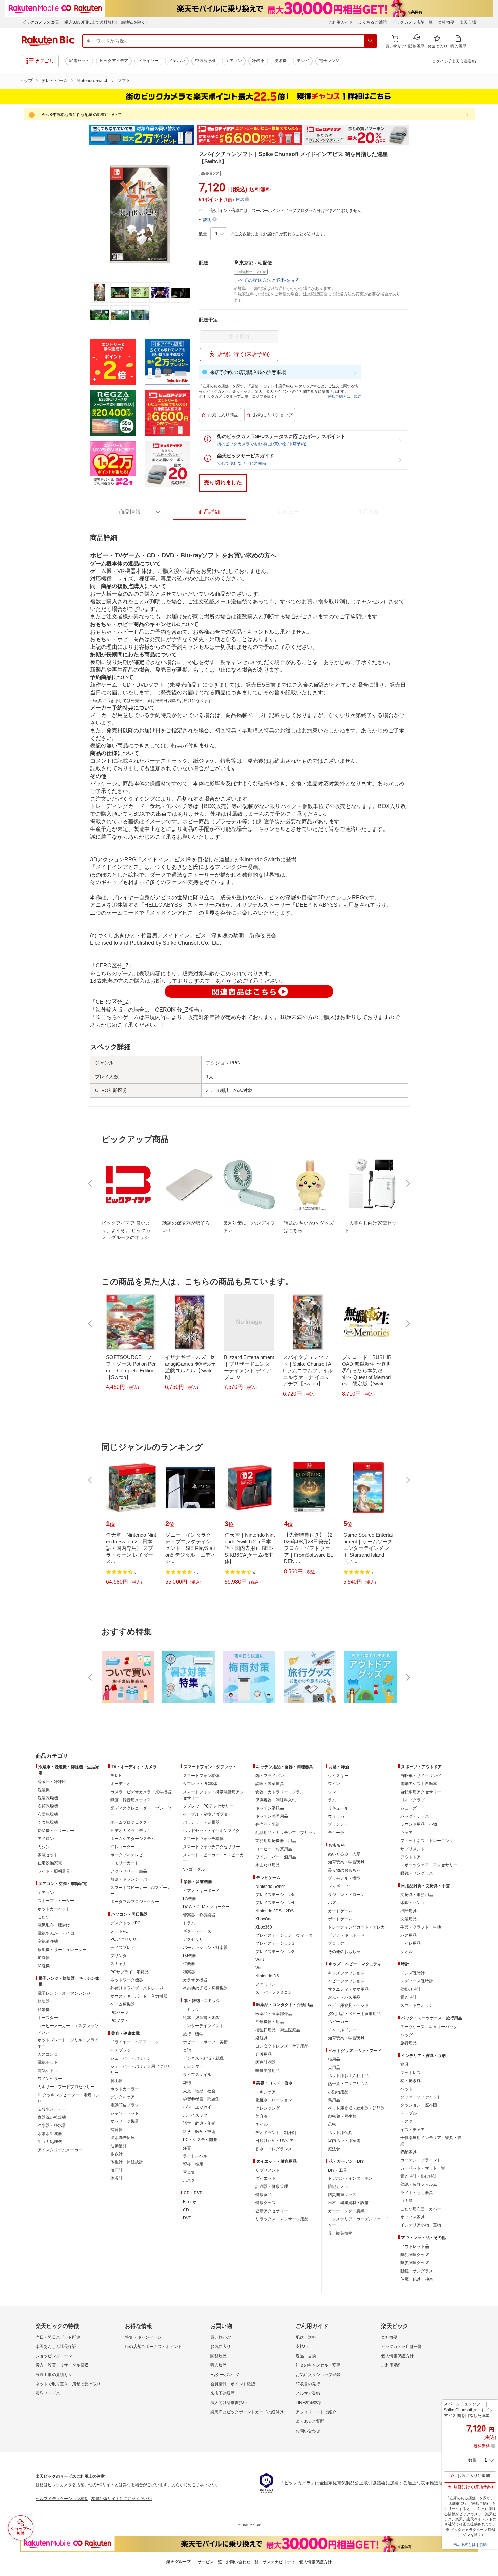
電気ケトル (48, 2071)
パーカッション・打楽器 (205, 1948)
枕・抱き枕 (411, 2081)
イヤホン (177, 61)
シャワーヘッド (125, 2113)
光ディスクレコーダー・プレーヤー (141, 1811)
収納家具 (409, 2152)
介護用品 (264, 2054)
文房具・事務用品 (417, 1895)
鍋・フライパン (270, 1776)
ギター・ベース (197, 1931)
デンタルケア (123, 2097)
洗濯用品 (409, 1919)
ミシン (44, 1847)
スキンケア (266, 2092)
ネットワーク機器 (127, 1980)
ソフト (124, 81)
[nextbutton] (407, 1183)
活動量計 (119, 2146)
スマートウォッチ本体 (203, 1839)
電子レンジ (329, 61)
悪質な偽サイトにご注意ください (122, 2499)
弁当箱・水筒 (268, 1824)
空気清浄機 (205, 61)
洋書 (187, 2148)
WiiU (260, 1960)
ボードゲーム (340, 1919)
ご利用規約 (391, 2365)
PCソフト (119, 2021)
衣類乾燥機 (48, 1806)
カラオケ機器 (195, 1980)
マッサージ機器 (125, 2121)
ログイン (440, 61)
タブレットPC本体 (200, 1784)
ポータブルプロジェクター (135, 1902)
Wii (258, 1968)
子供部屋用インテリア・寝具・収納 (431, 2141)
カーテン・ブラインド (421, 2160)
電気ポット (48, 2062)
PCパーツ (119, 2013)
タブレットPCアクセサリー (208, 1806)
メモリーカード (125, 1863)
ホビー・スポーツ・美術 (205, 2042)
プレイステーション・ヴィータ (284, 1935)
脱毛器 (117, 2081)
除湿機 (44, 1966)
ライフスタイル (197, 2075)
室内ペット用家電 (344, 2141)
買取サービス (48, 2393)
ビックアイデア (114, 61)
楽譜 (187, 2050)
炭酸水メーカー (52, 2109)
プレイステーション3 (275, 1943)
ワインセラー (50, 2079)
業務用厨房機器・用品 (276, 1841)
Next (415, 135)
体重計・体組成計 (127, 2162)
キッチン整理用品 (272, 1816)
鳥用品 (334, 2100)
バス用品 (409, 1935)
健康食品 (264, 2195)
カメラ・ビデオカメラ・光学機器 (141, 1792)
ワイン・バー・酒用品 (276, 1857)
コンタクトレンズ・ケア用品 (282, 2046)
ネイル (262, 2124)
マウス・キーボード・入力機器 (139, 1996)
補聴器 (117, 2130)
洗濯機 (281, 61)
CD (186, 2210)
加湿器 (44, 1958)
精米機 (44, 2010)
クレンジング (268, 2108)
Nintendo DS (267, 1976)
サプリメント (268, 2170)
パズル (334, 1903)
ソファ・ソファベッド (421, 2097)
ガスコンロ (48, 2054)
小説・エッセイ (197, 2107)
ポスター (191, 2180)
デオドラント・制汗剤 (276, 2133)
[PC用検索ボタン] (370, 41)
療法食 (334, 2149)
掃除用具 (409, 1911)
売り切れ (239, 336)
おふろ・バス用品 (344, 1997)
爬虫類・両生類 (342, 2116)
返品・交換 (306, 2356)
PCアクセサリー (126, 1939)
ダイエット (266, 2178)
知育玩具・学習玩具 (346, 1862)
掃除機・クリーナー (56, 1831)
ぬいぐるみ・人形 (344, 1854)
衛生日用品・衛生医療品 (278, 2030)
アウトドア (411, 1857)
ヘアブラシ (121, 2050)
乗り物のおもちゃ (344, 1870)
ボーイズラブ (195, 2115)
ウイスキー (338, 1776)
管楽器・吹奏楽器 (199, 1915)
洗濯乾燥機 (48, 1798)
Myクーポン (221, 2375)
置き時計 (409, 1997)
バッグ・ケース (415, 1816)
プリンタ (119, 1956)
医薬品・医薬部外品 (274, 2014)
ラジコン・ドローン (346, 1895)
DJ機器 (190, 1956)
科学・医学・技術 (199, 2132)
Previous (83, 135)
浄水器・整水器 (52, 2125)
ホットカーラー (125, 2089)
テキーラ (336, 1833)
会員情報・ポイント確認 (233, 2384)
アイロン (46, 1839)
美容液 (262, 2116)
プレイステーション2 (275, 1952)
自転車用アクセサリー (421, 1792)
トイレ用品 (411, 1943)
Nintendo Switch (92, 81)
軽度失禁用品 (268, 2071)
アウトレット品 (415, 2246)
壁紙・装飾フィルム (419, 2184)
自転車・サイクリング (421, 1776)
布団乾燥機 (48, 1814)
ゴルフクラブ (413, 1800)
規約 (358, 396)
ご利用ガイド (340, 22)
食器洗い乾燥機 (52, 2117)
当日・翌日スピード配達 (58, 2337)
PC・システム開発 (200, 2140)
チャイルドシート (344, 2030)
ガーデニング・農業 (346, 2211)
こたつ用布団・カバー (421, 2209)
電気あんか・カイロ (56, 1933)
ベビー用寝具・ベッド (348, 2005)
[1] (219, 234)
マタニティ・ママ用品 (348, 1989)
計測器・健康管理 (272, 2186)
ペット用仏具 (340, 2133)
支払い (302, 2347)
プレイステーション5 (275, 1895)
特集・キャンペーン (143, 2337)
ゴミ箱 (407, 2201)
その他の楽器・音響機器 (205, 1988)
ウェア (407, 1833)
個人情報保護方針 (397, 2356)
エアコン (234, 61)
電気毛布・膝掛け (54, 1925)
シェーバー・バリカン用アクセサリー (141, 2070)
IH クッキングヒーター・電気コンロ (69, 2098)
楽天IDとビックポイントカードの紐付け (247, 2412)
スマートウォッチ (417, 2005)
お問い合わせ (308, 2431)
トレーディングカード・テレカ (356, 1927)
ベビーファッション (346, 1981)
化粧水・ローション (274, 2100)
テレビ (303, 61)
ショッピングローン (54, 2356)
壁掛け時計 (411, 1989)
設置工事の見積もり (54, 2375)
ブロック (336, 1943)
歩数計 (117, 2154)
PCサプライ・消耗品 (130, 1972)
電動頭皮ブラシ (125, 2105)
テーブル (409, 2113)
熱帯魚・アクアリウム (348, 2084)
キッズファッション (346, 1973)
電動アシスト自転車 (419, 1784)
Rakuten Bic (48, 41)
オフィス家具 (413, 2217)
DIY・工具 (337, 2170)
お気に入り (221, 2347)
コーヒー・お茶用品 (274, 1849)
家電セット (79, 61)
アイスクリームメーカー (60, 2150)
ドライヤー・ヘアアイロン (135, 2042)
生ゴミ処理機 (50, 2142)
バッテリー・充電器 (201, 1822)
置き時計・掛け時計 (419, 2176)
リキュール (338, 1808)
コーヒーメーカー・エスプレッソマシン (68, 2029)
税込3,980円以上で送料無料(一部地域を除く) (106, 22)
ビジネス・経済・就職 (203, 2058)
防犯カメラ (338, 2186)
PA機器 (190, 1899)
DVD (187, 2218)
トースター (48, 2018)
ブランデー (338, 1824)
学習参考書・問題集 (201, 2099)
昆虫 (332, 2124)
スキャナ (119, 1964)
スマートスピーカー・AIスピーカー (141, 1891)
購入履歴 (219, 2365)
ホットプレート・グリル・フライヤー (68, 2043)
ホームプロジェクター (131, 1822)
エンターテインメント (203, 2026)
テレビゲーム (55, 81)
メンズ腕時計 (413, 1973)
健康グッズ (266, 2203)
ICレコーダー (123, 1847)
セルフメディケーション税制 (62, 2499)
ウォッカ (336, 1816)
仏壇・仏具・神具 (417, 2279)
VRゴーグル (194, 1869)
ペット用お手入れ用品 (348, 2076)
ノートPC (119, 1931)
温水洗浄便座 (123, 2138)
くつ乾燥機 (48, 1822)
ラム (332, 1800)
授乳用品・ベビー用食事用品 (354, 2014)
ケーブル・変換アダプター (207, 1814)
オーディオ (121, 1784)
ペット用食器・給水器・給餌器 (356, 2108)
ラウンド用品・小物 (419, 1824)
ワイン (334, 1784)
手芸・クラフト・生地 (421, 1927)
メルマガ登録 (308, 2393)
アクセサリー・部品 (129, 1871)
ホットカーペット (54, 1909)
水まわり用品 (268, 1865)
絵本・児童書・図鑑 (201, 2018)
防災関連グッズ (342, 2195)
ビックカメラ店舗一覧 (412, 22)
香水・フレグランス (274, 2149)
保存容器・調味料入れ (276, 1800)
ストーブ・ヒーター (56, 1901)
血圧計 (117, 2170)
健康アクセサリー (272, 2211)
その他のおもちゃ (344, 1952)
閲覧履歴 (219, 2356)
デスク (407, 2121)
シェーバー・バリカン (131, 2058)
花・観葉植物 (340, 2233)
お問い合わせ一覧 (242, 2562)
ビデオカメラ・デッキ (131, 1831)
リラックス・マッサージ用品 (282, 2219)
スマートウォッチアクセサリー (211, 1847)
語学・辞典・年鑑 (199, 2123)
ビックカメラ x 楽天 (40, 22)
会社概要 (446, 22)
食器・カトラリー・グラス (280, 1792)
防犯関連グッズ (415, 2255)
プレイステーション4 (275, 1903)
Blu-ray (190, 2202)
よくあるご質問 (372, 22)
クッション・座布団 (419, 2105)
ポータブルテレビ (127, 1855)
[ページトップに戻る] (488, 1742)
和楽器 (189, 1972)
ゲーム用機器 (123, 2004)
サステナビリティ (279, 2562)
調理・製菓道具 (270, 1784)
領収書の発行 (308, 2384)
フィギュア (338, 1886)
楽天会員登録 (464, 61)
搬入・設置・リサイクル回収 (62, 2365)
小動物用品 (338, 2092)
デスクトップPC (126, 1923)
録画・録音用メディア (131, 1800)
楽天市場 (468, 22)
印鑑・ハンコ (413, 1903)
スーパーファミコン (274, 1992)
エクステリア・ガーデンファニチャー (358, 2222)
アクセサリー (195, 1939)
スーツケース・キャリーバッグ (429, 2027)
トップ (26, 81)
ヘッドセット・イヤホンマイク (211, 1831)
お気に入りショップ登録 (318, 2375)
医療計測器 (266, 2062)
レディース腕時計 (417, 1981)
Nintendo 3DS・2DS (275, 1911)
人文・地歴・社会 (199, 2091)
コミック (191, 2010)
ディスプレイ (123, 1948)
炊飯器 (44, 2001)
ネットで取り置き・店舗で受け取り (68, 2384)
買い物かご (221, 2337)
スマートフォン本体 (201, 1776)
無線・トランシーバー (131, 1879)
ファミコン (266, 1984)
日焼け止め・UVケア (275, 2141)
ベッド (407, 2089)
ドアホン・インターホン (350, 2178)
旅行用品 (409, 2043)
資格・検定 (193, 2164)
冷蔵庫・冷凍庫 (52, 1782)
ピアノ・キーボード (201, 1891)
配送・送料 (306, 2337)
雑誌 (187, 2083)
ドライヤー (148, 61)
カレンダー (193, 2066)
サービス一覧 (210, 2562)
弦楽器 (189, 1964)
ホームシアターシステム (133, 1839)
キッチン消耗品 (270, 1808)
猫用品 (334, 2059)
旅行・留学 (193, 2034)
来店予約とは (339, 396)
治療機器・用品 (270, 2022)
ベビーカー (338, 2022)
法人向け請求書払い (229, 2403)
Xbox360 (264, 1927)
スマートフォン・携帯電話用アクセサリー (213, 1795)
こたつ (44, 1917)
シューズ (409, 1808)
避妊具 (262, 2038)
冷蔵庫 (258, 61)
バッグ (407, 2035)
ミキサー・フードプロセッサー (66, 2087)
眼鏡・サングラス (417, 1873)
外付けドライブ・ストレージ (137, 1988)
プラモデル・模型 (344, 1878)
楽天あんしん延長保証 (56, 2347)
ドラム (189, 1923)
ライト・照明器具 (54, 1871)
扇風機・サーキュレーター (62, 1950)
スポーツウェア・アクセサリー (429, 1865)
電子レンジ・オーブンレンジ (64, 1993)
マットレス (411, 2073)
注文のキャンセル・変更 (318, 2365)
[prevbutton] (91, 1183)
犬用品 (334, 2068)
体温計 (117, 2178)
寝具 (404, 2064)
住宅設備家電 (50, 1863)
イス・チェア (413, 2130)
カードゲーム (340, 1911)
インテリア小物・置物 (421, 2225)
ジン (332, 1792)
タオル (407, 1952)
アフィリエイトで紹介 (316, 2412)
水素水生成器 (50, 2134)
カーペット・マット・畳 (423, 2168)
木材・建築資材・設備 (348, 2203)
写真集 (189, 2172)
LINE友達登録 (308, 2403)
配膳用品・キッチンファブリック (286, 1833)
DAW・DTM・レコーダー (206, 1907)
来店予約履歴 (223, 2393)
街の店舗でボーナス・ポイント (153, 2347)
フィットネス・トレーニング (427, 1841)
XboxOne (264, 1919)
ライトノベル (195, 2156)
